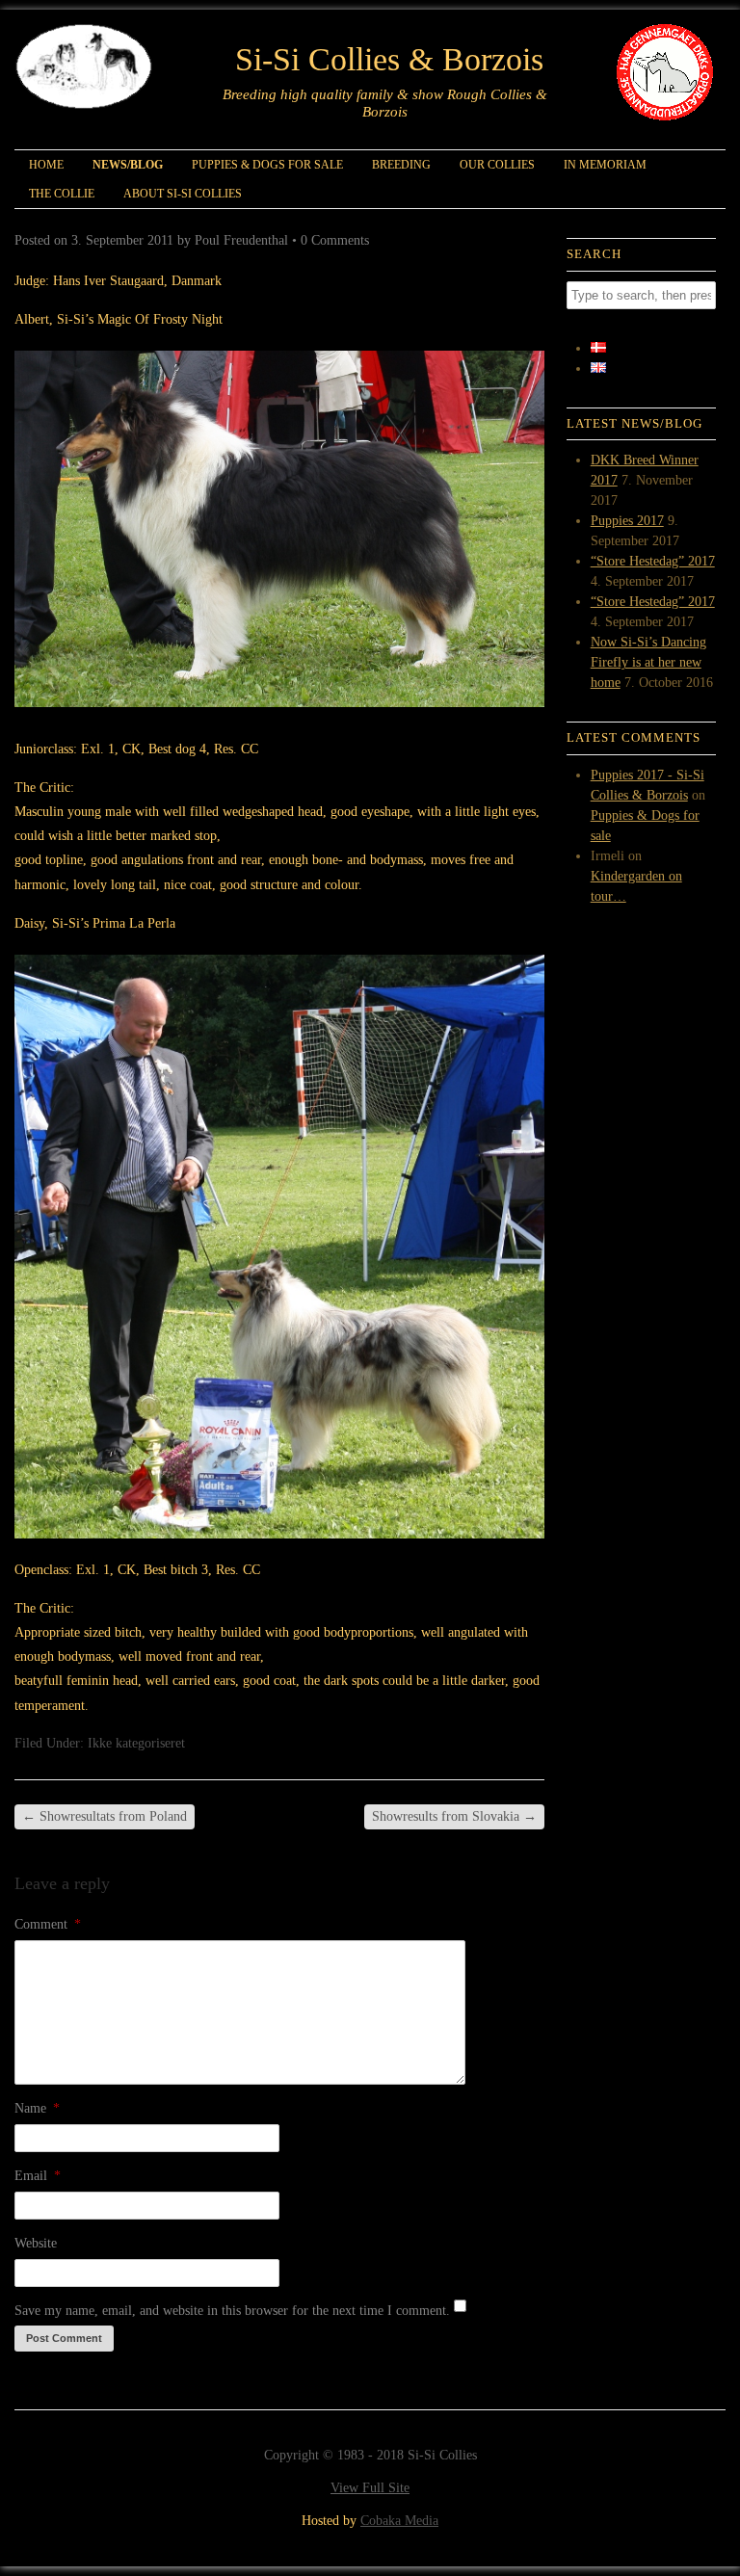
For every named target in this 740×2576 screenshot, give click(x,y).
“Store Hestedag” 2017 (653, 561)
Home (46, 165)
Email (38, 2176)
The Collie (62, 194)
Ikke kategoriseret (136, 1743)
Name (37, 2108)
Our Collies (497, 165)
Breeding (401, 165)
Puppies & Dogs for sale (267, 165)
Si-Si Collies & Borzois (389, 60)
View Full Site (370, 2488)
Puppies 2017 (627, 521)
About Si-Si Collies (183, 194)
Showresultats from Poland (105, 1816)
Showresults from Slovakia (454, 1816)
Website (36, 2243)
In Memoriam (605, 165)
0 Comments (335, 240)
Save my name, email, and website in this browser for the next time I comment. (232, 2311)
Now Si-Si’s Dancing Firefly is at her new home (648, 662)
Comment (48, 1924)
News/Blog (128, 165)
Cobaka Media (399, 2521)
